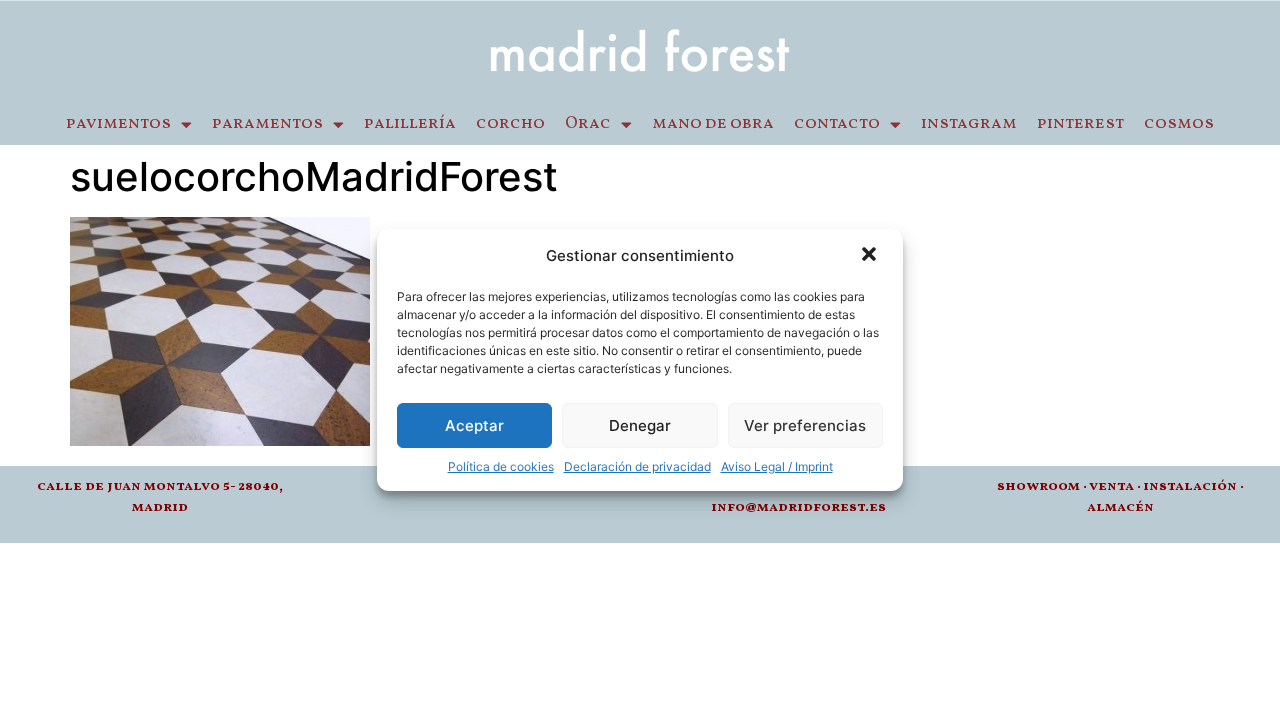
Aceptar (474, 425)
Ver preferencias (805, 425)
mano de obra (713, 124)
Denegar (640, 425)
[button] (871, 256)
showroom (1038, 486)
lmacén (1125, 507)
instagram (969, 124)
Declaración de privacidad (637, 466)
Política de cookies (501, 466)
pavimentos (118, 124)
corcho (510, 124)
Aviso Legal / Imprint (777, 466)
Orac (588, 124)
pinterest (1080, 124)
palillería (410, 124)
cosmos (1179, 124)
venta (1111, 486)
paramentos (267, 124)
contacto (837, 124)
